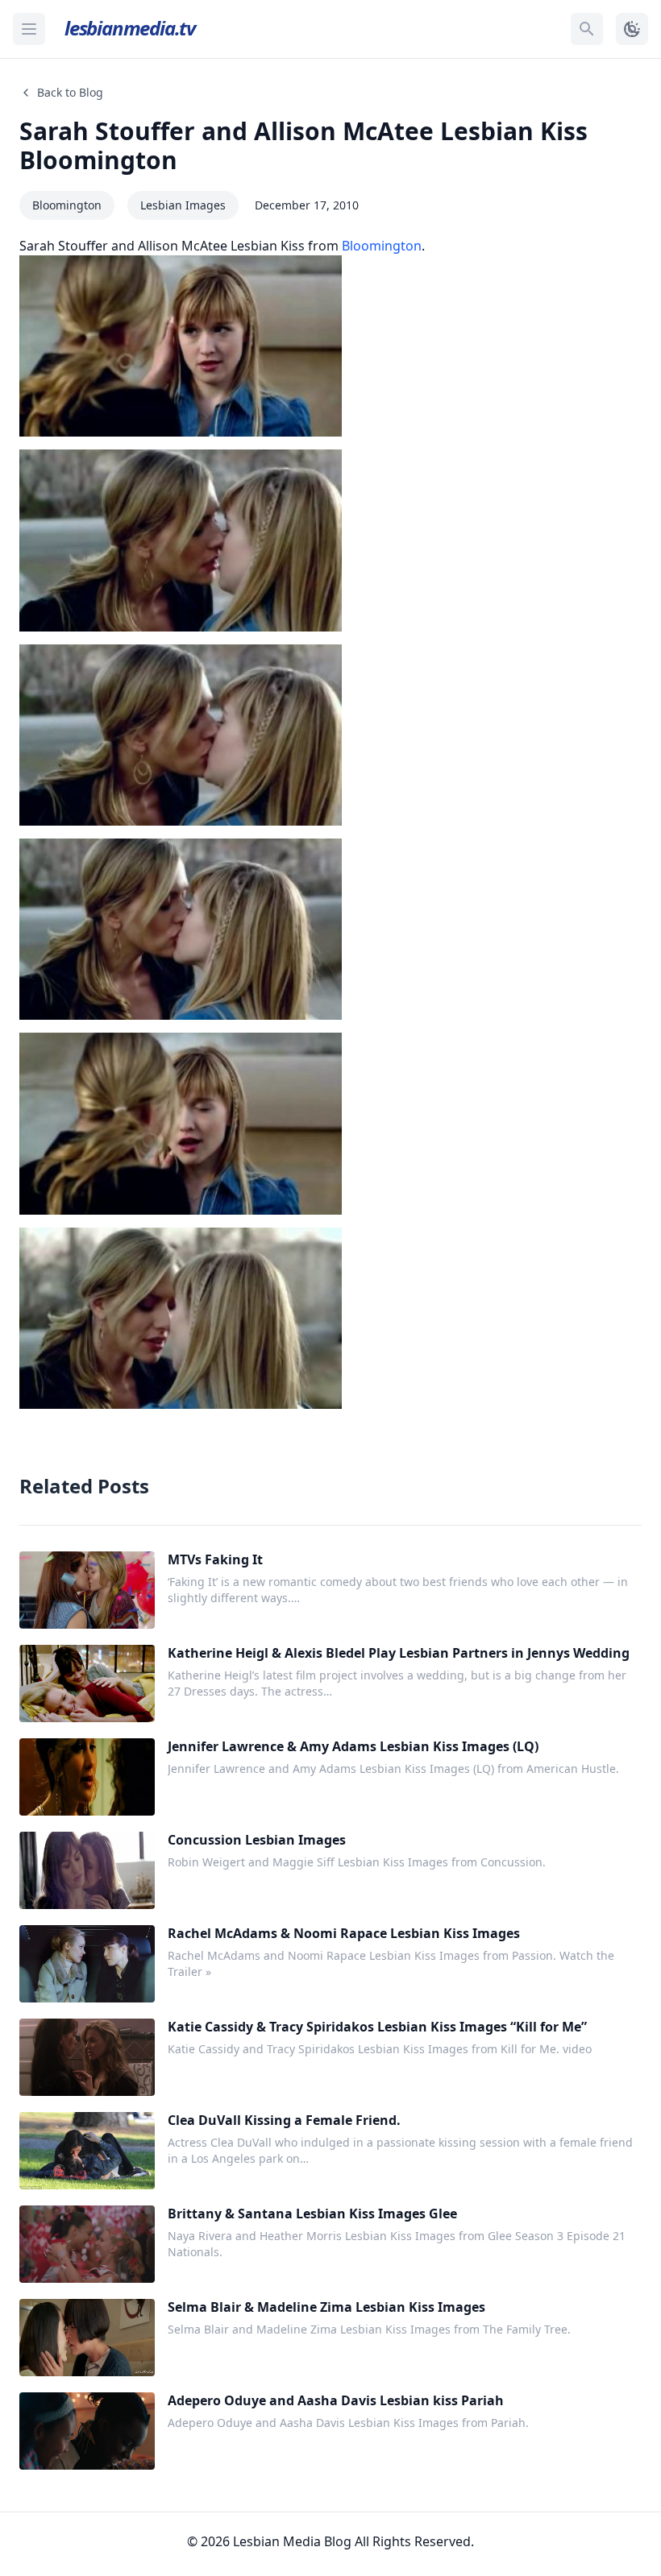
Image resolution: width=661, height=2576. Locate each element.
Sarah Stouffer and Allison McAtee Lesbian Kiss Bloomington (303, 145)
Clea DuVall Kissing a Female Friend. (284, 2120)
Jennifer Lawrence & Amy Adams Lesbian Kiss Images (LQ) (353, 1746)
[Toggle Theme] (632, 29)
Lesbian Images (183, 205)
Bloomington (67, 205)
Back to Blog (70, 92)
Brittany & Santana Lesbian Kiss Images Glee (312, 2214)
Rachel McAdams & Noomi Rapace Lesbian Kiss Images (344, 1933)
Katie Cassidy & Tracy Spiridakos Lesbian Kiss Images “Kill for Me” (377, 2027)
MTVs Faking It (215, 1559)
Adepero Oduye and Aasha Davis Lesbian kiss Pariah (336, 2400)
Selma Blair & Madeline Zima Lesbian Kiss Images (326, 2307)
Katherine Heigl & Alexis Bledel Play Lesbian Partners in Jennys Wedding (399, 1653)
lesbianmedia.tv (130, 28)
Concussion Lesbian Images (257, 1840)
